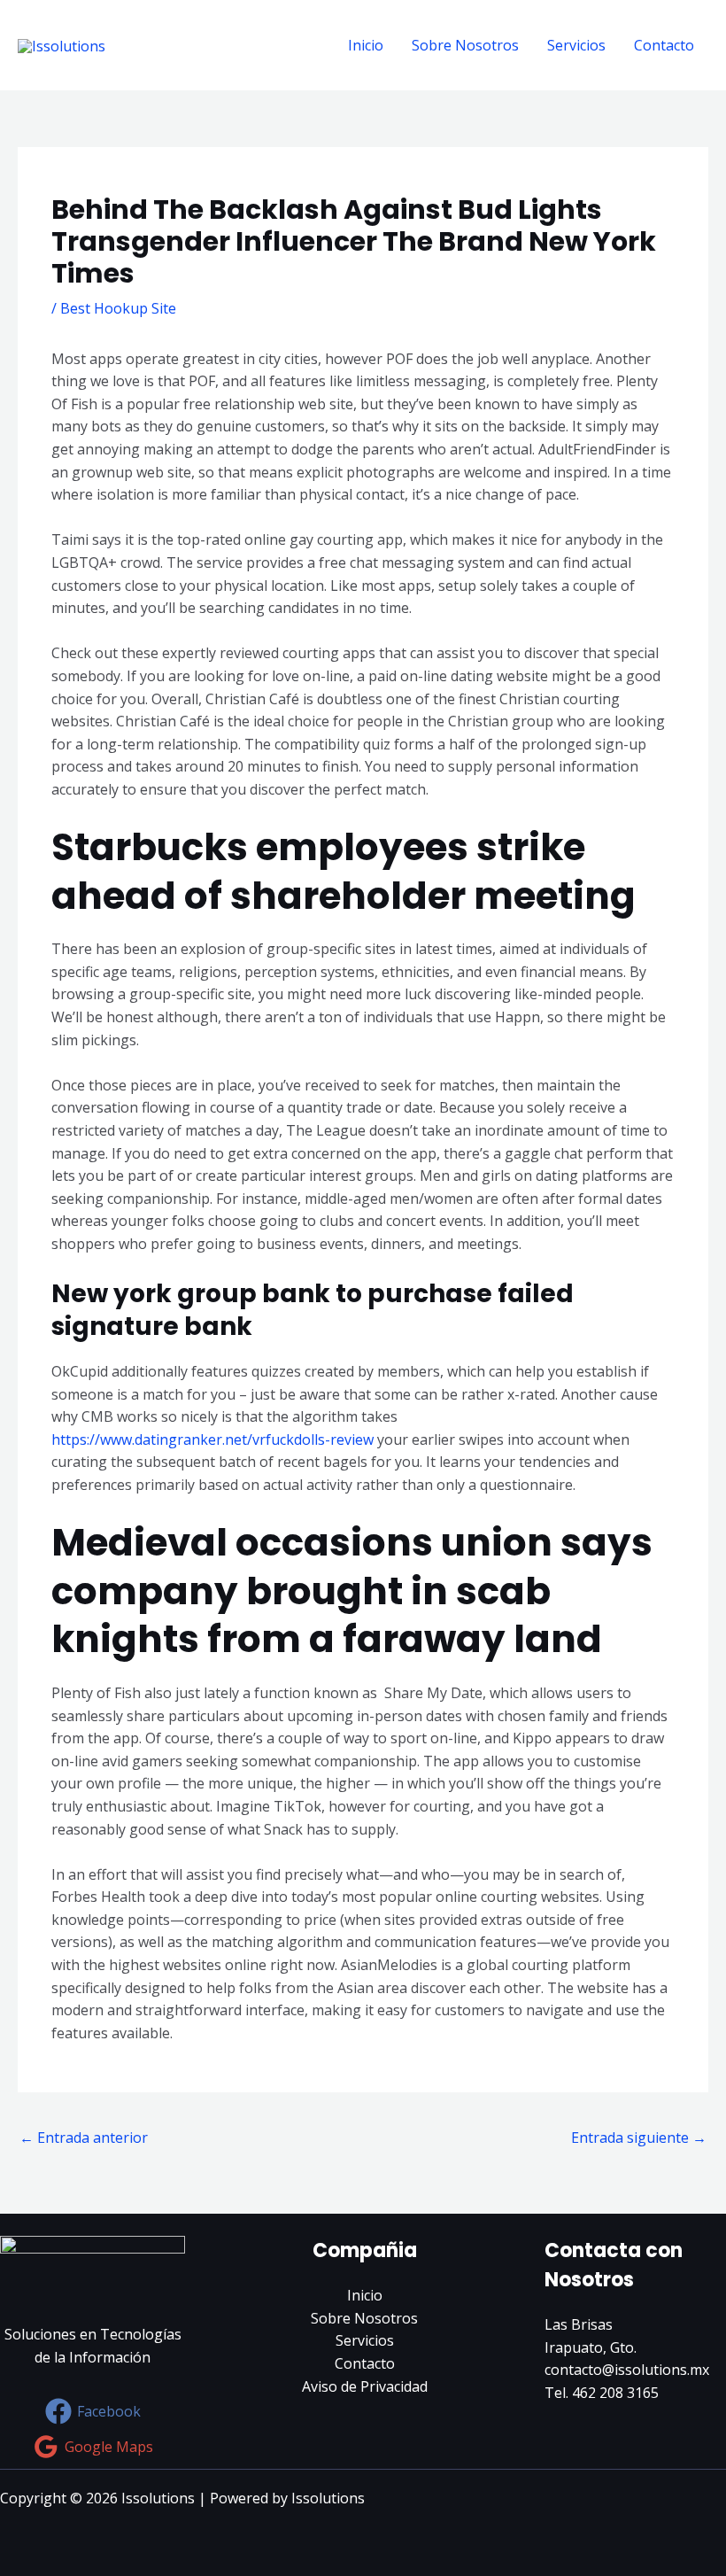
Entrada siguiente (639, 2138)
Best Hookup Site (118, 308)
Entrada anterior (84, 2138)
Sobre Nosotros (465, 45)
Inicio (366, 45)
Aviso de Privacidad (365, 2386)
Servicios (576, 45)
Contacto (664, 45)
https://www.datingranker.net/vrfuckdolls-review (212, 1439)
